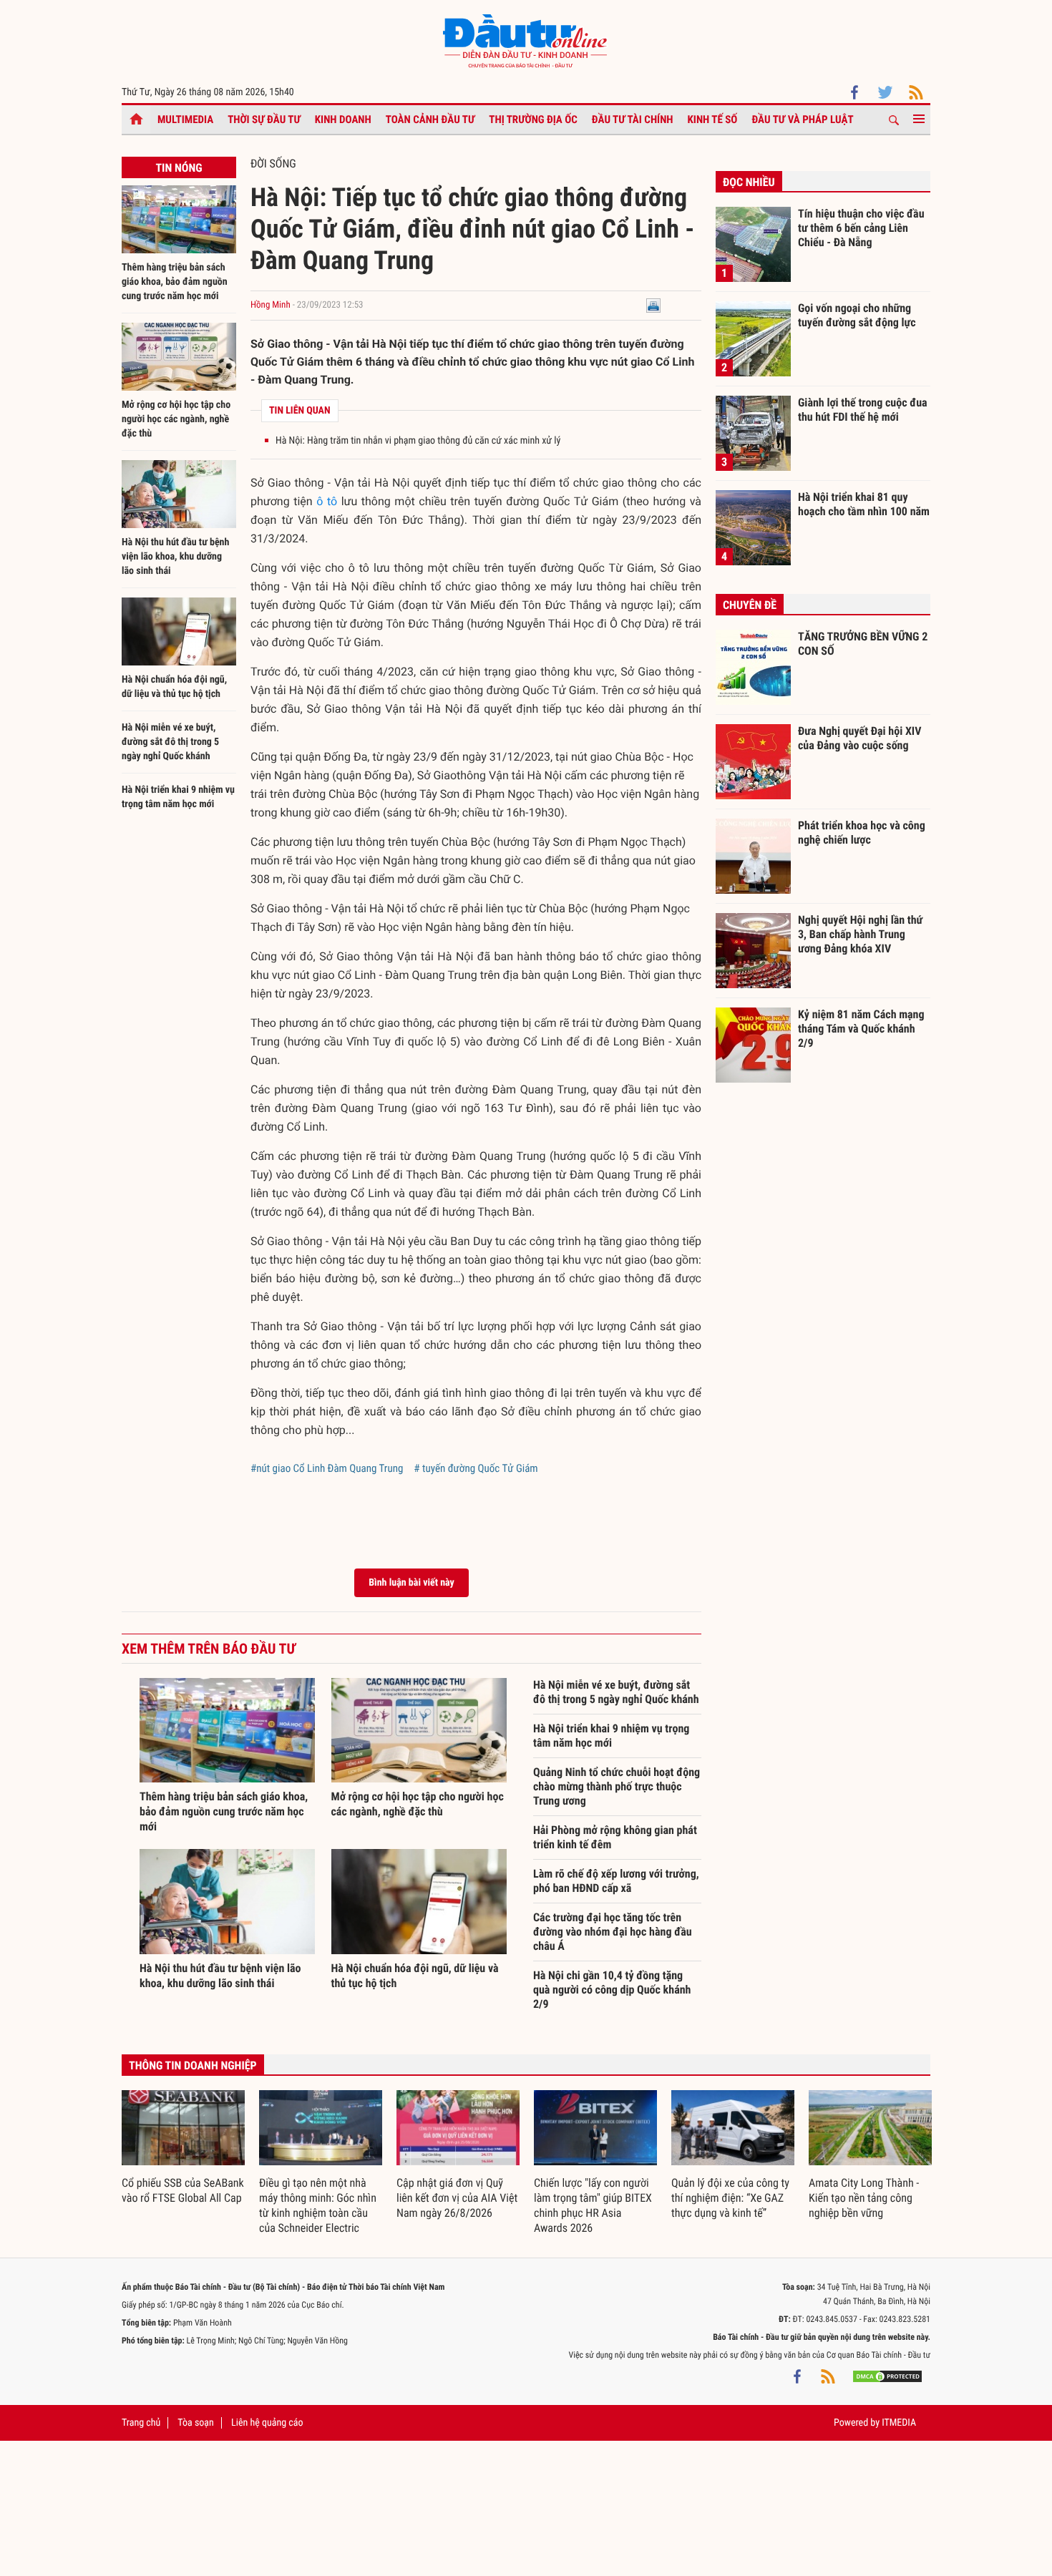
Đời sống (273, 164)
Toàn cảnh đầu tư (430, 119)
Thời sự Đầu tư (264, 119)
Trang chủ (141, 2423)
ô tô (327, 501)
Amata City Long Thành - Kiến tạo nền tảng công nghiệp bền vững (864, 2198)
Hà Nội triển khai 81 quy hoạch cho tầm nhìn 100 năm (864, 504)
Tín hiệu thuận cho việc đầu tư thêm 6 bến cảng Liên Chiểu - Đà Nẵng (861, 228)
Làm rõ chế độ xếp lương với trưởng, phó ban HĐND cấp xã (616, 1881)
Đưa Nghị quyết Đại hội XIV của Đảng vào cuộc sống (859, 738)
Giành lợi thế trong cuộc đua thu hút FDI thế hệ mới (863, 410)
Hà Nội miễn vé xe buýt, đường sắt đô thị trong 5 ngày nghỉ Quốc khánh (170, 742)
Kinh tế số (713, 119)
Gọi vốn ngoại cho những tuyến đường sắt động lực (857, 315)
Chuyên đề (750, 605)
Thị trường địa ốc (533, 119)
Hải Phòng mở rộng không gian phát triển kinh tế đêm (615, 1837)
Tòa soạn (195, 2423)
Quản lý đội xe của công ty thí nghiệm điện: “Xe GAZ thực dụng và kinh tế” (730, 2198)
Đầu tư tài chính (633, 119)
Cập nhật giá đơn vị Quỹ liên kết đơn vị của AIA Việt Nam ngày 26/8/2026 (457, 2198)
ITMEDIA (899, 2423)
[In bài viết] (653, 305)
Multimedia (185, 119)
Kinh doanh (343, 119)
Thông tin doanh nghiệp (193, 2065)
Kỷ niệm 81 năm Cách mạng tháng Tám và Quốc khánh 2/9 (861, 1028)
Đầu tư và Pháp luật (802, 119)
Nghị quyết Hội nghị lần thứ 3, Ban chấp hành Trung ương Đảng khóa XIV (860, 934)
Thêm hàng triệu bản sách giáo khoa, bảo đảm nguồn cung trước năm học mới (175, 282)
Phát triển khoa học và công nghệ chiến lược (862, 833)
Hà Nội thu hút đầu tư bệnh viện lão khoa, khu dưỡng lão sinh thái (175, 557)
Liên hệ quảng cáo (267, 2423)
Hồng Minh (272, 305)
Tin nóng (179, 168)
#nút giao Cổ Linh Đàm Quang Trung (327, 1468)
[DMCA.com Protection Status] (887, 2376)
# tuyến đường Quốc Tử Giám (476, 1468)
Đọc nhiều (749, 182)
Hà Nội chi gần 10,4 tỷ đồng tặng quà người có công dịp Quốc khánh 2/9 (612, 1990)
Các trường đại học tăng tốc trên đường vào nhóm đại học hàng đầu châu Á (613, 1932)
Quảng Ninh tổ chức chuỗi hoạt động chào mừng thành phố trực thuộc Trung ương (617, 1786)
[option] (183, 2148)
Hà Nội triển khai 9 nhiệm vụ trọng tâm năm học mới (611, 1736)
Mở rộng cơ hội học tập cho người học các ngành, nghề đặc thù (176, 419)
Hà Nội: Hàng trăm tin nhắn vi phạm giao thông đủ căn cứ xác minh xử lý (418, 441)
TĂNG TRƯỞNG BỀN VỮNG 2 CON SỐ (863, 644)
